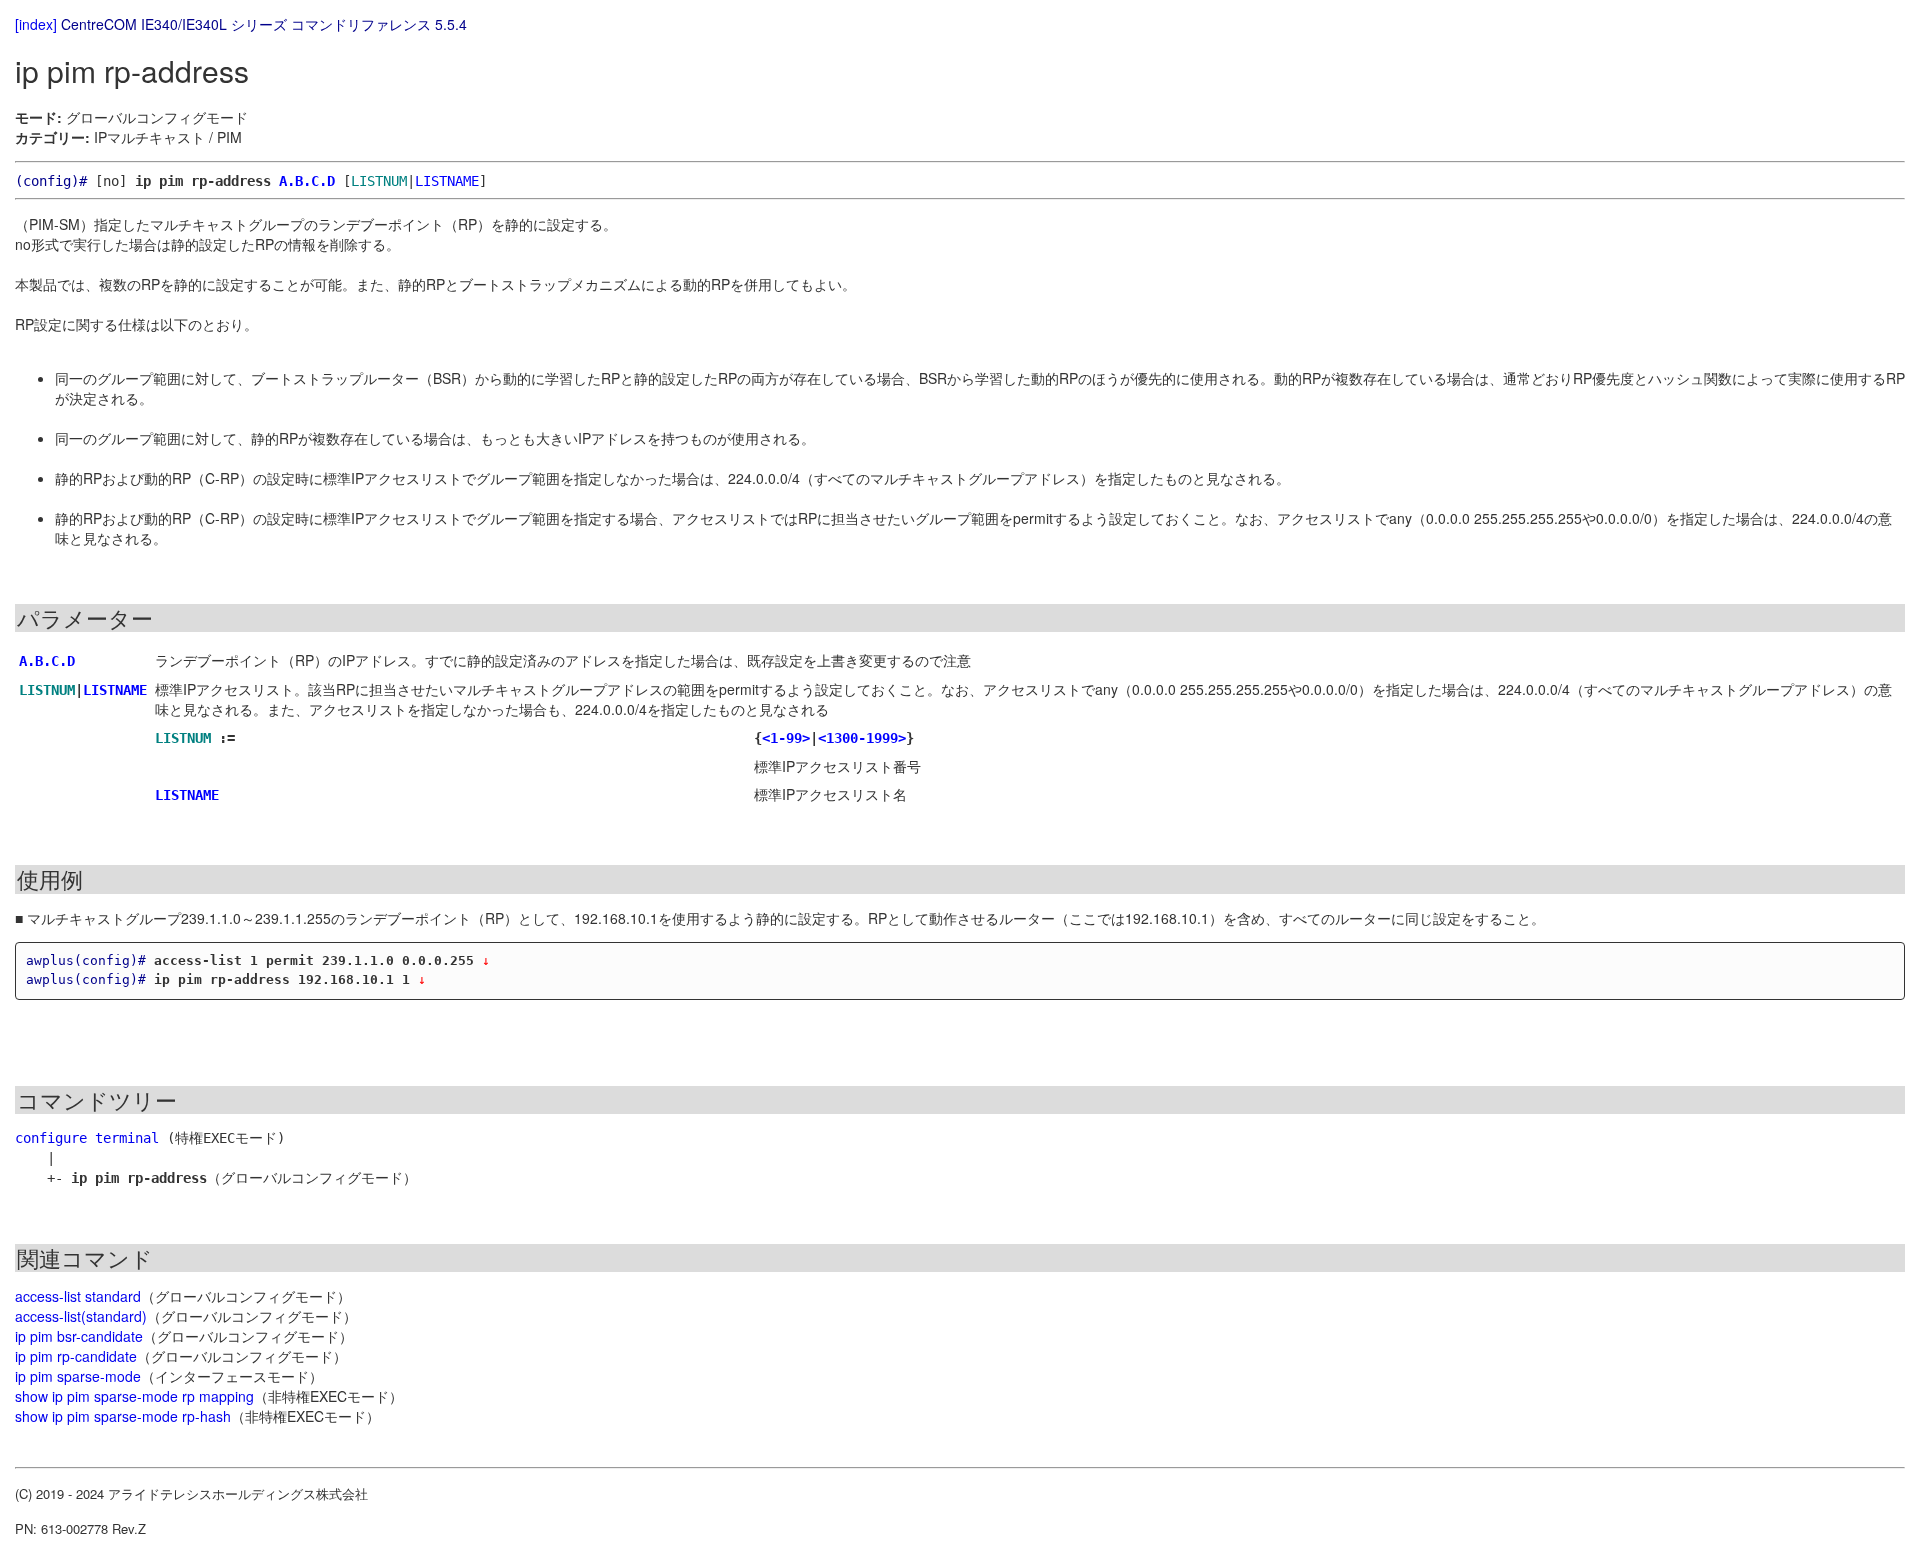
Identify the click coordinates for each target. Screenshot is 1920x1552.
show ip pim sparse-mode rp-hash (123, 1416)
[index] (36, 24)
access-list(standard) (81, 1316)
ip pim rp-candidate (76, 1356)
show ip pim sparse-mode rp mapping (134, 1396)
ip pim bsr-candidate (79, 1336)
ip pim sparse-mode (78, 1376)
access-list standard (78, 1296)
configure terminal (87, 1138)
